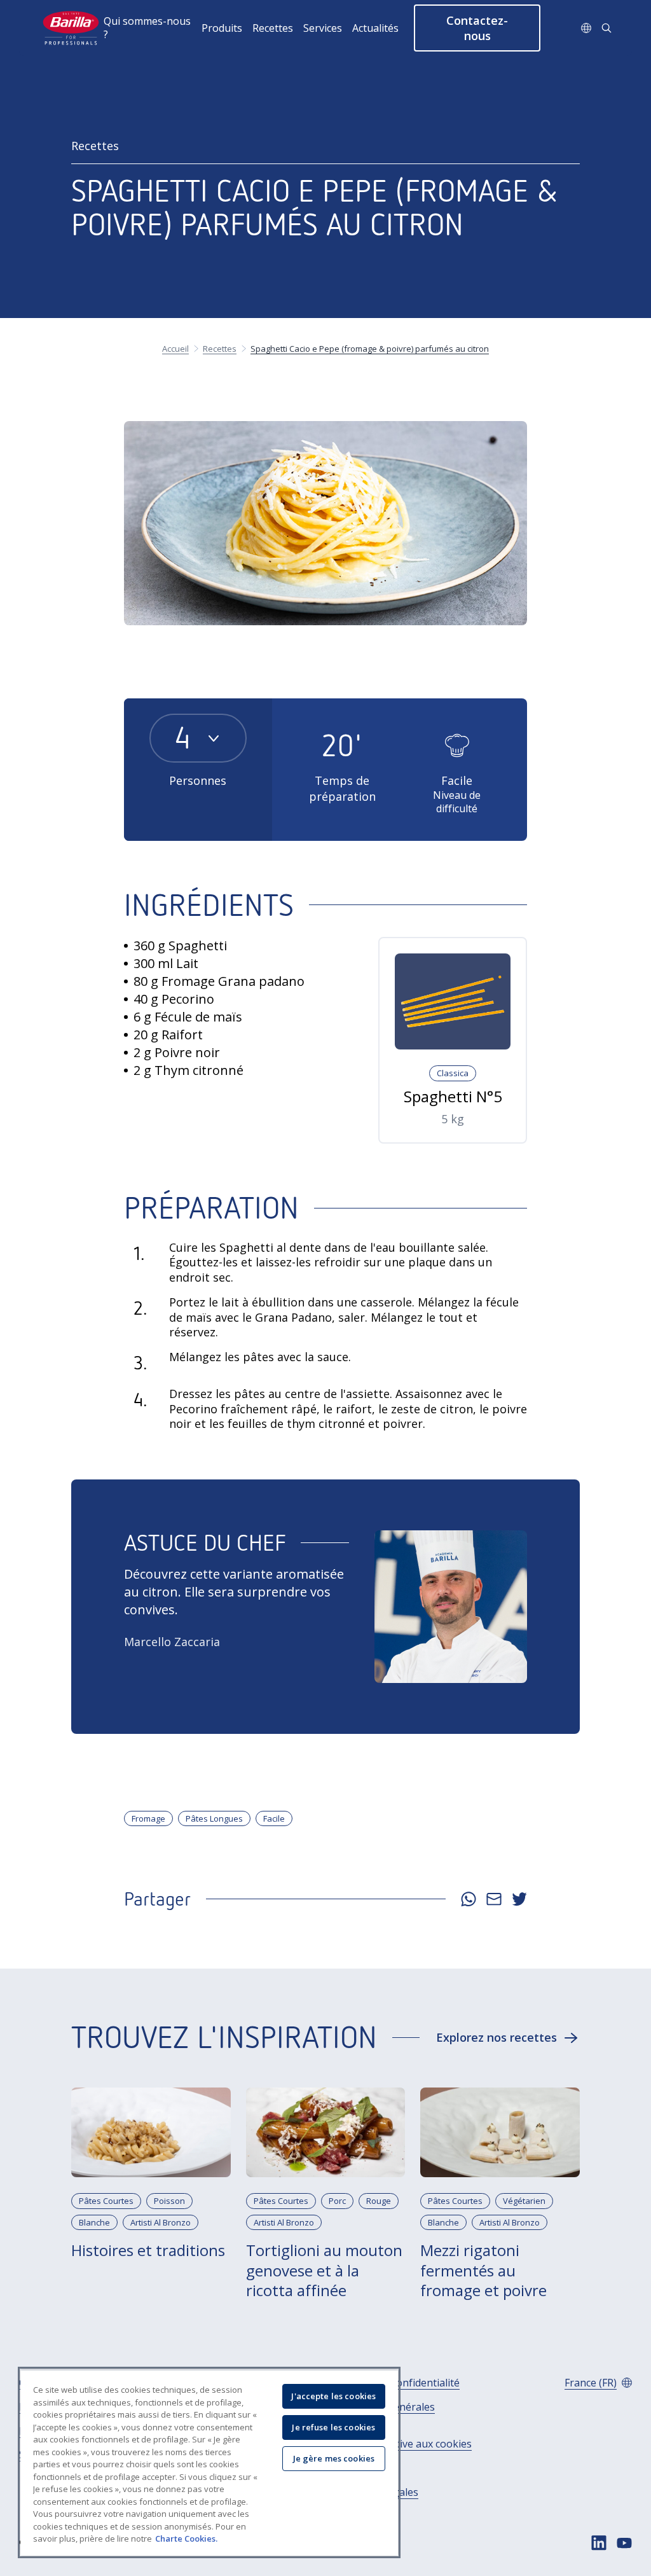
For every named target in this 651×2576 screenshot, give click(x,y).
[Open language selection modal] (586, 28)
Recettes (273, 28)
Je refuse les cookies (333, 2427)
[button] (477, 28)
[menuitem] (153, 28)
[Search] (606, 28)
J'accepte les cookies (333, 2396)
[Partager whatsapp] (469, 1899)
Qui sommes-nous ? (147, 28)
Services (323, 28)
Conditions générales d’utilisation (384, 2414)
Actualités (375, 28)
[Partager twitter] (519, 1899)
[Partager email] (494, 1899)
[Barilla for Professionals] (72, 28)
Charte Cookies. (186, 2538)
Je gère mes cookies (334, 2458)
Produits (222, 28)
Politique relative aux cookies (402, 2444)
